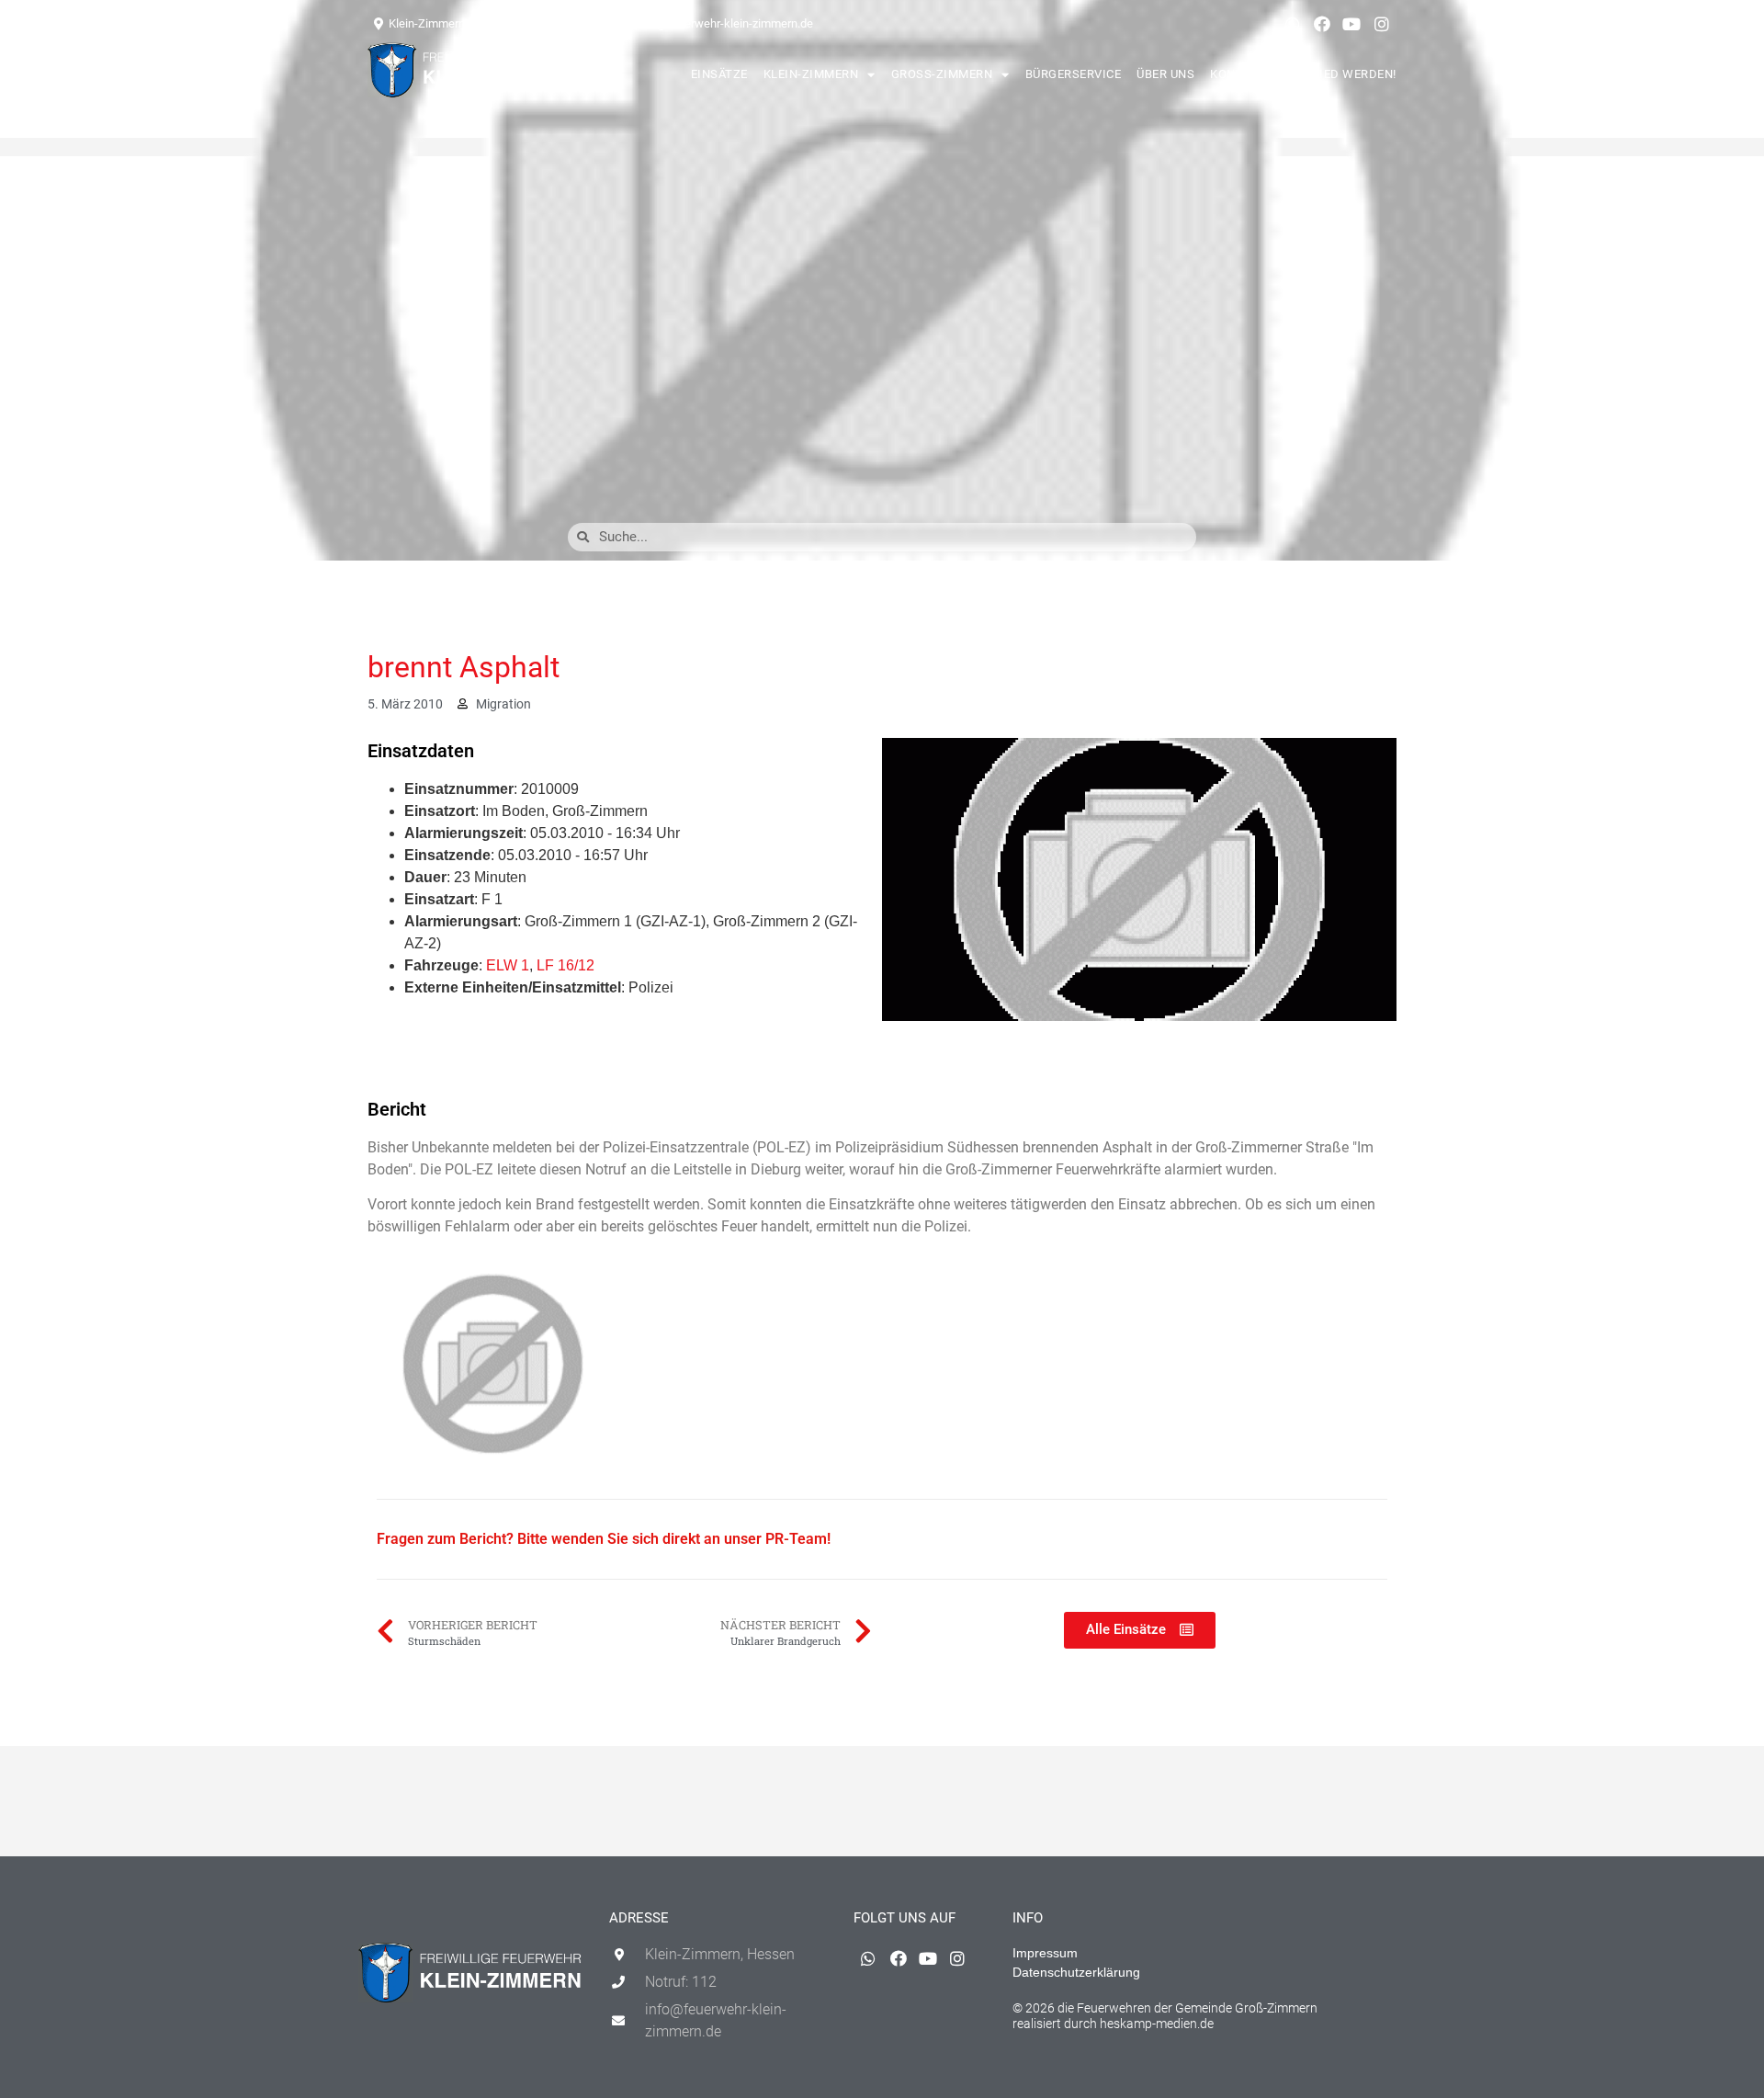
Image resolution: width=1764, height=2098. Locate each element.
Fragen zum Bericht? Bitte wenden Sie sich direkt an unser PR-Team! (604, 1539)
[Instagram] (1382, 24)
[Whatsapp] (1292, 24)
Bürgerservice (1074, 74)
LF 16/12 (565, 965)
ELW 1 (508, 965)
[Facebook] (1322, 24)
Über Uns (1165, 74)
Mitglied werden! (1339, 74)
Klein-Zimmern (811, 74)
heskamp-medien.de (1157, 2024)
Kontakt (1238, 74)
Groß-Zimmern (942, 74)
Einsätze (719, 74)
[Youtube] (1351, 24)
